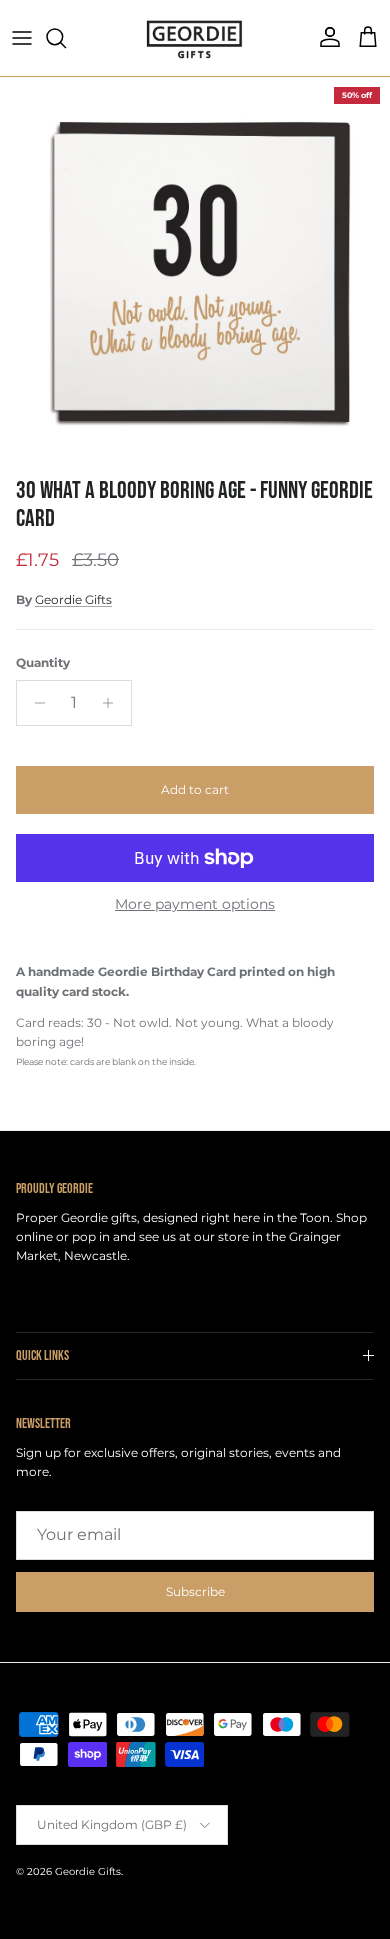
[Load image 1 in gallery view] (195, 272)
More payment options (195, 904)
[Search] (66, 38)
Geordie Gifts (73, 599)
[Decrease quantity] (34, 703)
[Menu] (22, 38)
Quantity (43, 662)
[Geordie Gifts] (195, 38)
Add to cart (195, 789)
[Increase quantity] (113, 703)
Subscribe (195, 1591)
